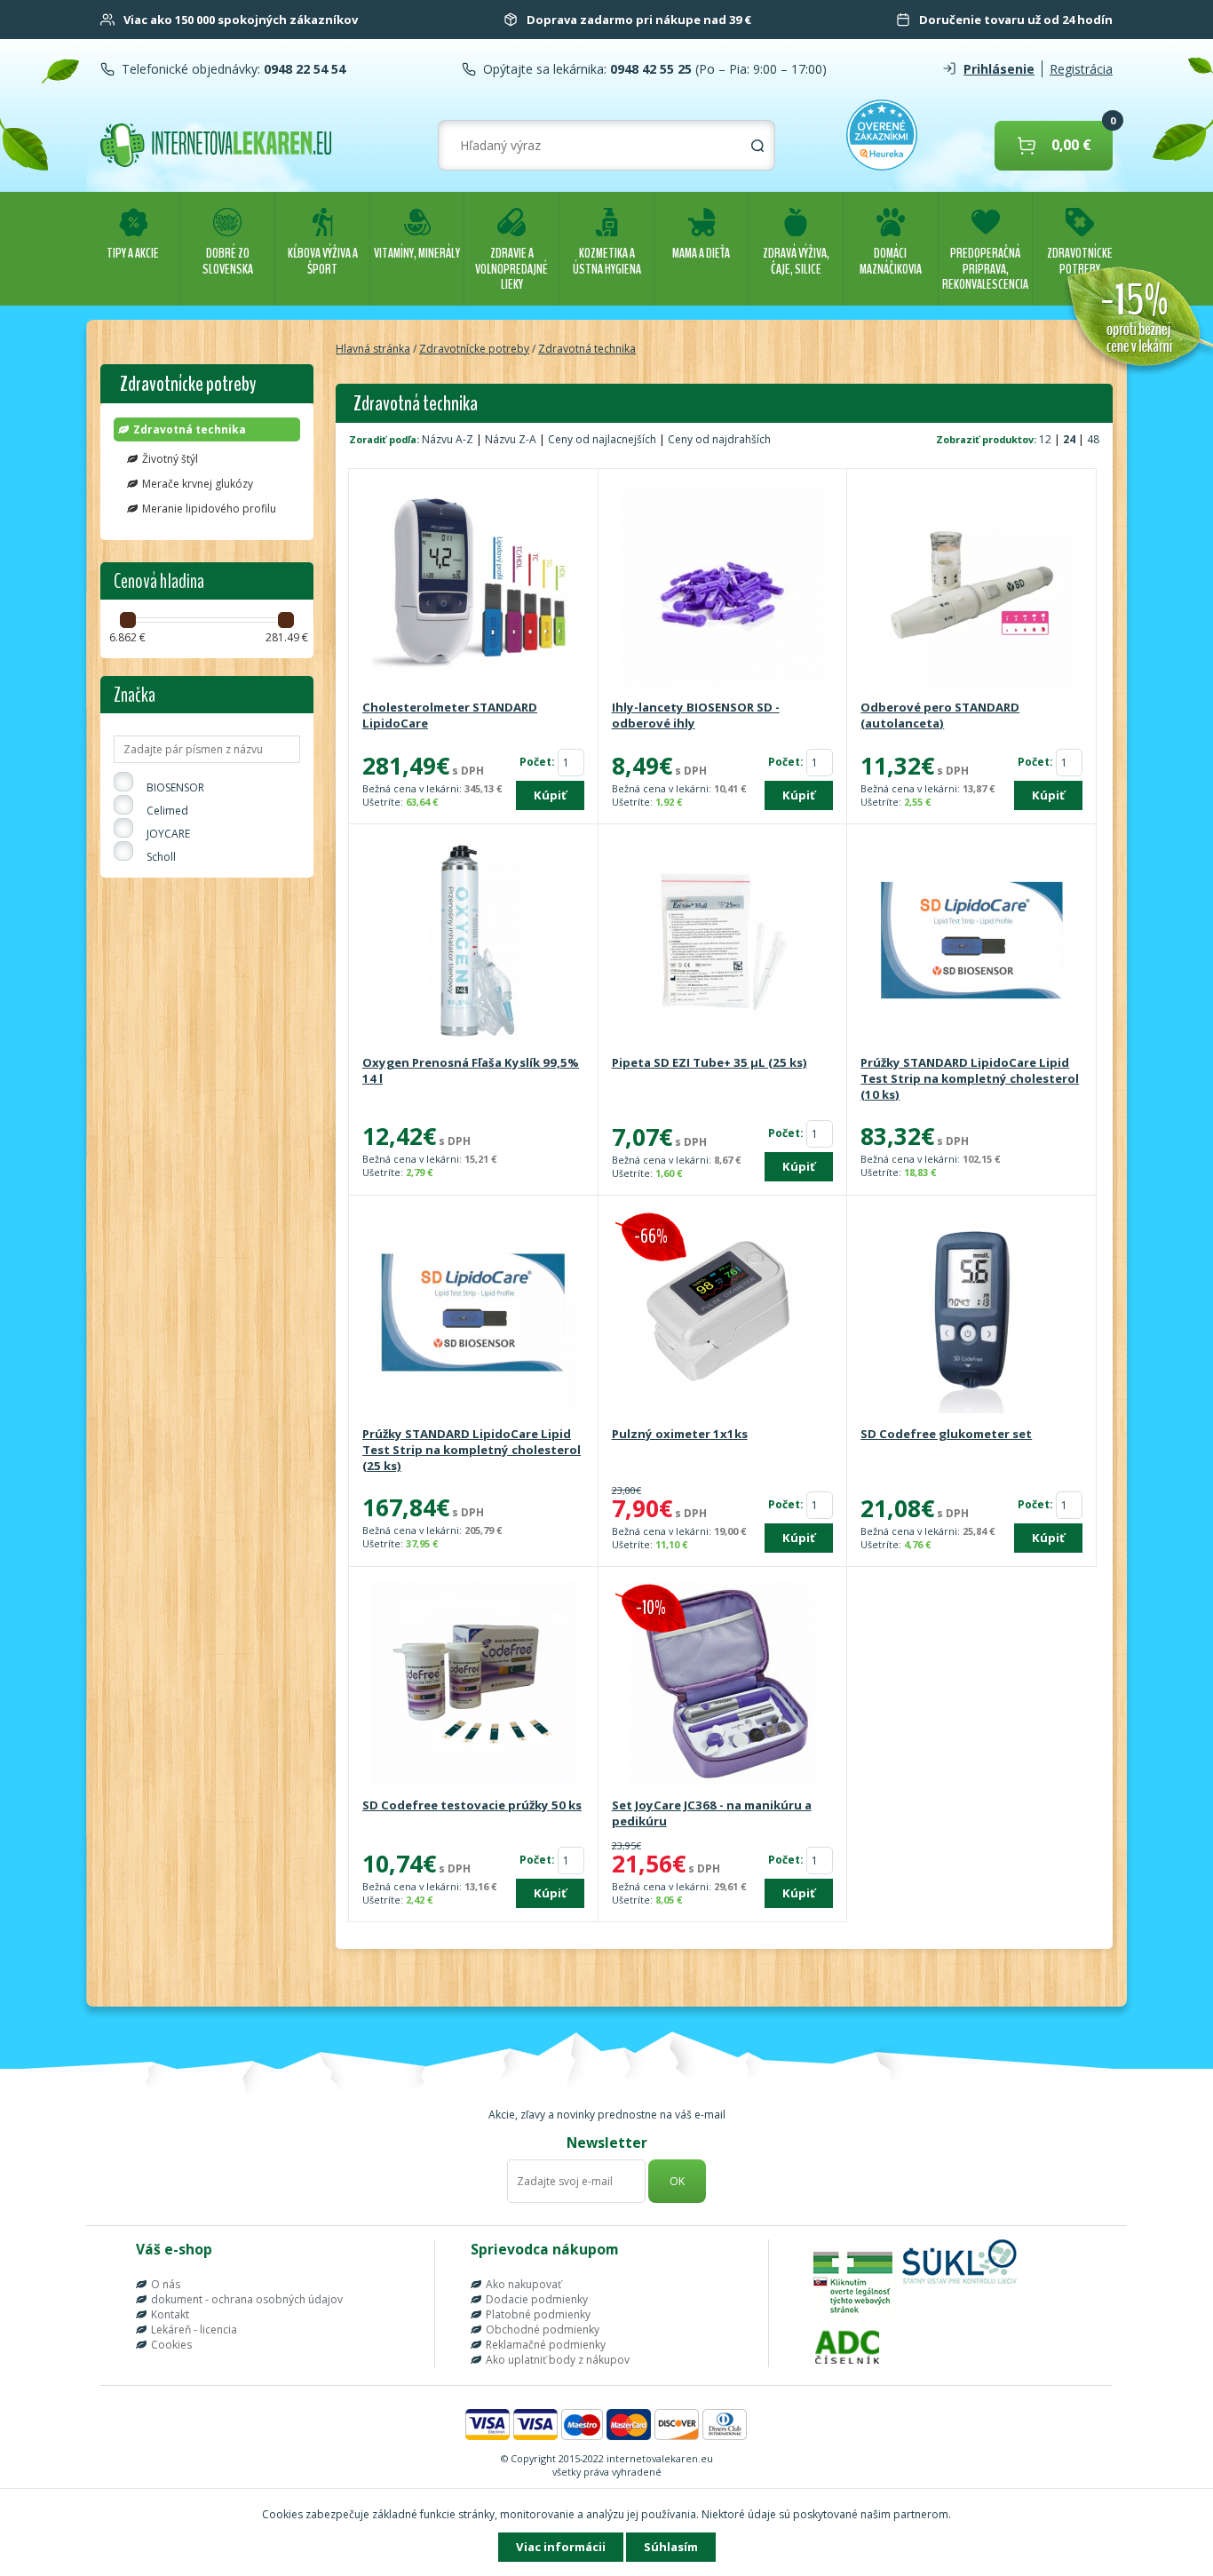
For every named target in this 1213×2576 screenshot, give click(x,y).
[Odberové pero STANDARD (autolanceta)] (971, 586)
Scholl (161, 857)
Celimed (167, 811)
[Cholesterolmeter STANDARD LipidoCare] (473, 586)
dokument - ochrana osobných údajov (247, 2299)
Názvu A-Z (448, 439)
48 (1093, 439)
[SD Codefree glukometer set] (971, 1313)
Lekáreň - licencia (194, 2330)
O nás (166, 2284)
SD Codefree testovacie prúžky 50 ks (472, 1805)
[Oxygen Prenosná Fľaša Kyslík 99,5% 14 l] (473, 942)
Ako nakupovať (523, 2284)
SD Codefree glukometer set (946, 1434)
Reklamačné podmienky (546, 2345)
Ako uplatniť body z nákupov (558, 2360)
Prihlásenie (999, 69)
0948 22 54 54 (303, 69)
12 (1047, 439)
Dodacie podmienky (537, 2299)
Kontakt (170, 2314)
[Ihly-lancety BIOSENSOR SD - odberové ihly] (723, 586)
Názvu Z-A (511, 439)
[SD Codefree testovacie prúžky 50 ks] (473, 1684)
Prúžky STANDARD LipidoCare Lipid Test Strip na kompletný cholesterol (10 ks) (970, 1078)
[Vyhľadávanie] (757, 146)
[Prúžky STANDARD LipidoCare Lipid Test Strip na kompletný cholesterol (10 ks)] (971, 942)
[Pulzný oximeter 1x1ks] (723, 1313)
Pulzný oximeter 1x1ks (680, 1434)
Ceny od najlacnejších (602, 439)
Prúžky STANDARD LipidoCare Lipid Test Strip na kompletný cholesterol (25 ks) (472, 1450)
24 (1070, 439)
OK (677, 2181)
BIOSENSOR (175, 787)
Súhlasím (671, 2547)
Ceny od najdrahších (719, 439)
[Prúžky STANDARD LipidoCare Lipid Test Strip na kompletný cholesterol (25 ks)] (473, 1313)
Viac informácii (561, 2547)
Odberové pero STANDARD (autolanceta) (940, 715)
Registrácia (1081, 69)
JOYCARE (168, 834)
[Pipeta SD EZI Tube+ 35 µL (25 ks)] (723, 942)
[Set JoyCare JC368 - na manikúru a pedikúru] (723, 1684)
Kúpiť (550, 795)
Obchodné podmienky (543, 2330)
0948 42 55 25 (649, 69)
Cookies (171, 2345)
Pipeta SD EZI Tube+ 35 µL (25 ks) (710, 1062)
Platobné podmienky (538, 2314)
